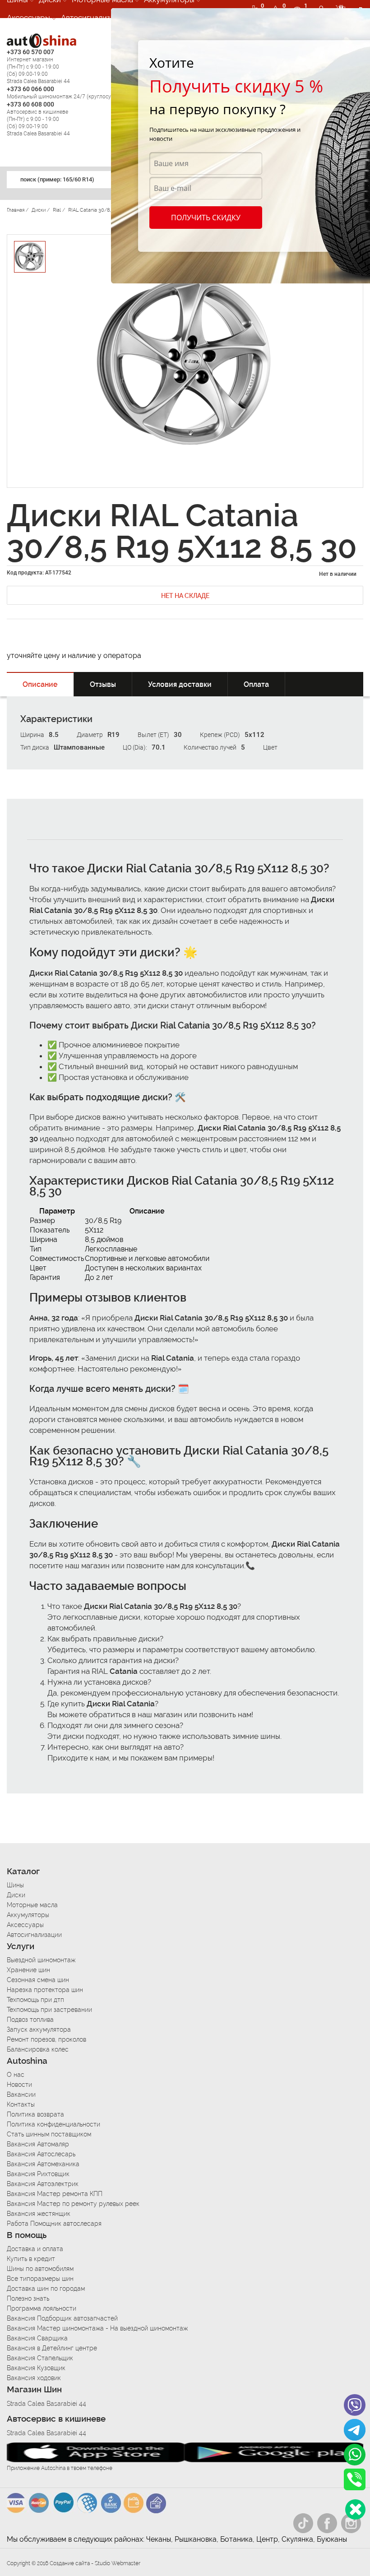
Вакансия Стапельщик (40, 2358)
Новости (19, 2085)
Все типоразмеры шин (40, 2279)
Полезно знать (28, 2298)
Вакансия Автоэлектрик (43, 2184)
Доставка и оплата (35, 2249)
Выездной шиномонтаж (41, 1960)
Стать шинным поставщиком (49, 2134)
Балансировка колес (38, 2049)
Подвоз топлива (30, 2020)
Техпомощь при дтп (35, 2000)
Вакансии (21, 2094)
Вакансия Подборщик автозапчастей (62, 2318)
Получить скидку (206, 218)
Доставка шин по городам (46, 2289)
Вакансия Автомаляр (38, 2144)
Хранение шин (28, 1970)
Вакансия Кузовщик (36, 2368)
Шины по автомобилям (40, 2269)
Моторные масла (32, 1905)
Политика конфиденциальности (53, 2124)
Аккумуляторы (28, 1915)
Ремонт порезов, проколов (46, 2039)
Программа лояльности (42, 2308)
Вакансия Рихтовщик (38, 2174)
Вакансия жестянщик (39, 2214)
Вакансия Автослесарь (41, 2154)
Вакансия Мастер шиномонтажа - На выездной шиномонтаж (97, 2328)
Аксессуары (28, 18)
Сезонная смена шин (38, 1980)
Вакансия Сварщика (37, 2338)
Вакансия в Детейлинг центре (52, 2348)
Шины (15, 1885)
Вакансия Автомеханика (43, 2164)
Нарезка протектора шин (45, 1990)
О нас (16, 2075)
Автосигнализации (94, 18)
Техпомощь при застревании (49, 2010)
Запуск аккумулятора (39, 2029)
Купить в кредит (31, 2259)
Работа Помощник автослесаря (54, 2224)
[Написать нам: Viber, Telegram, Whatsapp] (355, 2509)
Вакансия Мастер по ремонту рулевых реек (73, 2204)
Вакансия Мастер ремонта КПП (55, 2194)
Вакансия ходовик (34, 2378)
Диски (16, 1895)
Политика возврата (35, 2114)
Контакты (21, 2104)
